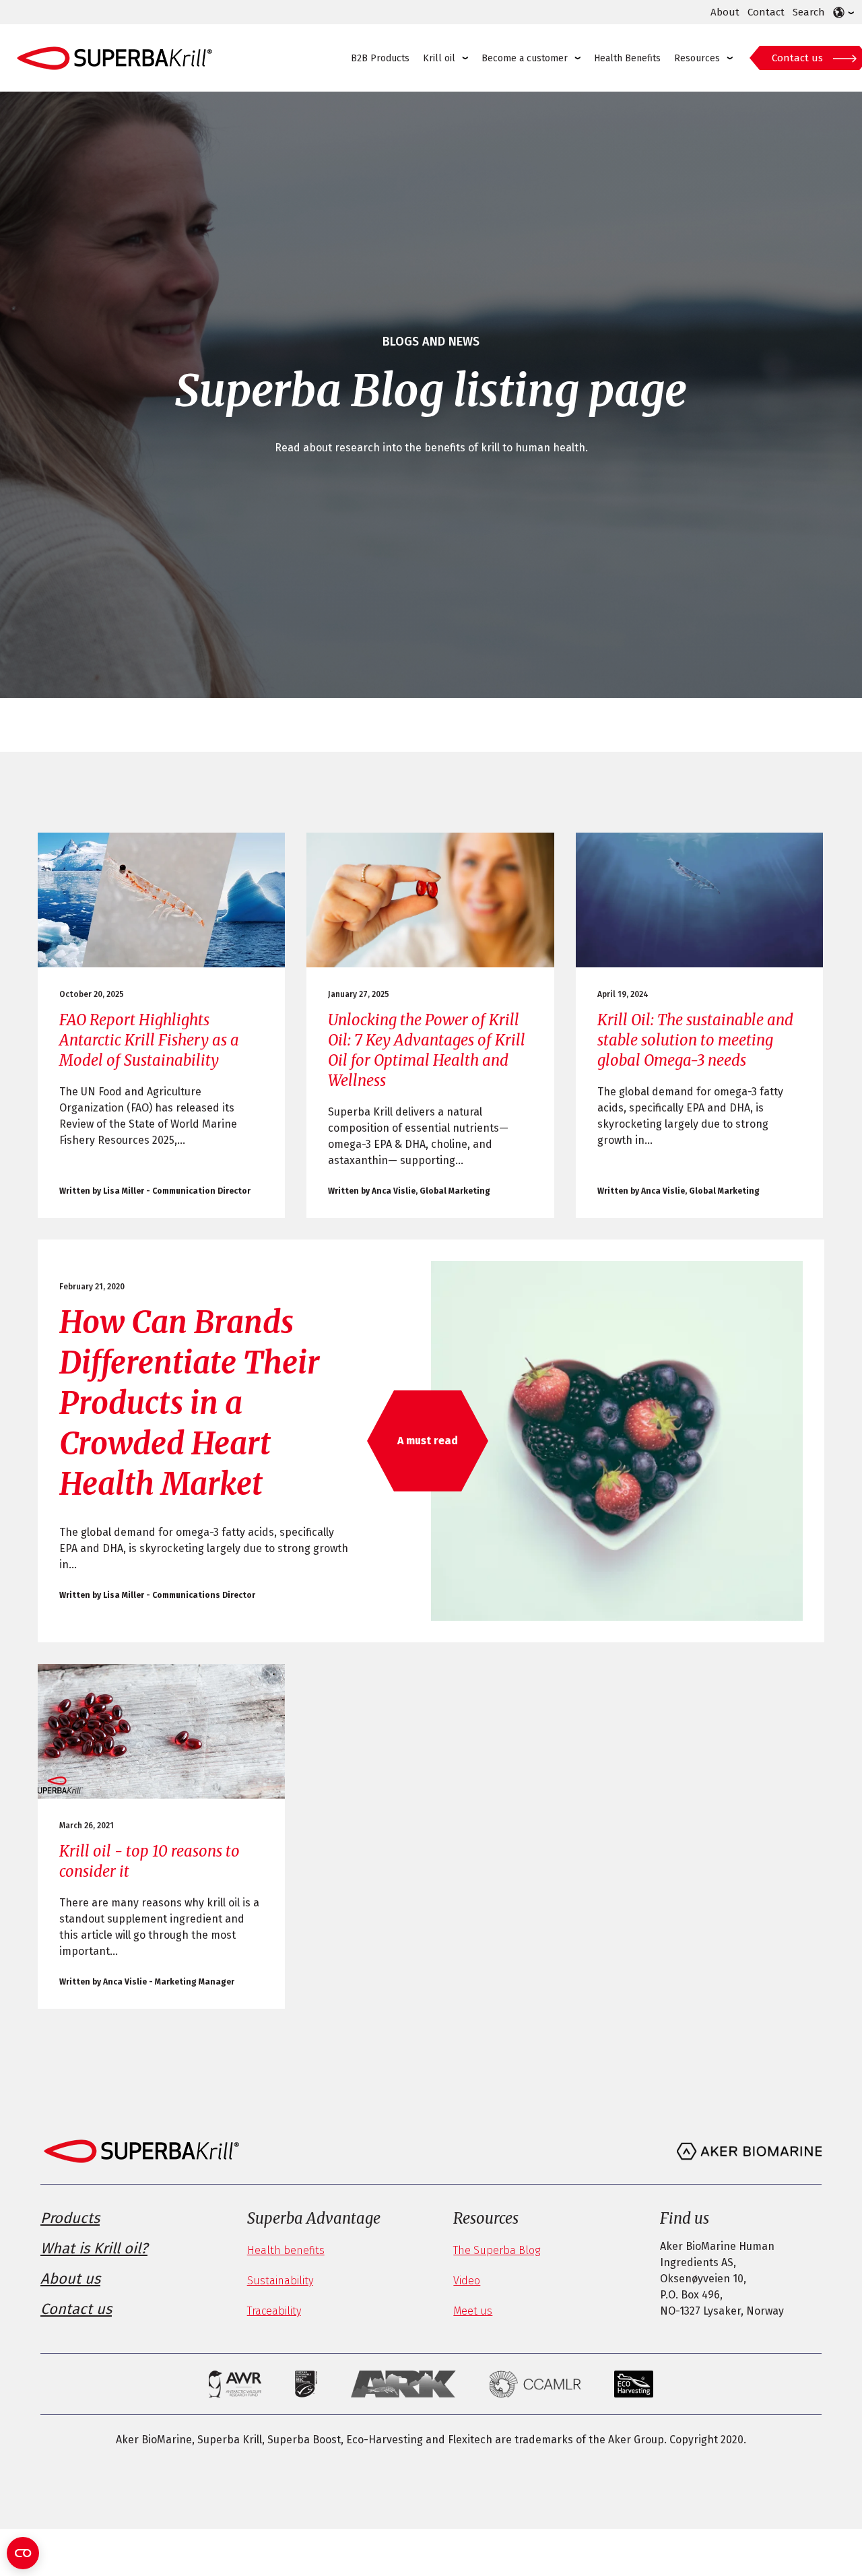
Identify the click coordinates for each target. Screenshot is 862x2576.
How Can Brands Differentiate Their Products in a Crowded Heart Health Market (190, 1403)
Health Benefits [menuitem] (627, 58)
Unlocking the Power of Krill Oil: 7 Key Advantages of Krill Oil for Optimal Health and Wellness (427, 1050)
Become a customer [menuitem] (525, 58)
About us (70, 2279)
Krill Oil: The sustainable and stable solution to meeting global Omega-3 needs (695, 1040)
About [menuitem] (725, 12)
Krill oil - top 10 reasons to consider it (150, 1861)
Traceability (274, 2311)
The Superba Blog (497, 2250)
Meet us (473, 2311)
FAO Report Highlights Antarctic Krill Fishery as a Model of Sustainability (149, 1040)
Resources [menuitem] (697, 58)
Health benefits (286, 2250)
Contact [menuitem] (766, 12)
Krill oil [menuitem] (439, 58)
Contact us (797, 58)
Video (467, 2281)
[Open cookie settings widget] (23, 2553)
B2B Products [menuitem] (380, 58)
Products (70, 2218)
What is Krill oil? (94, 2248)
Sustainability (280, 2281)
